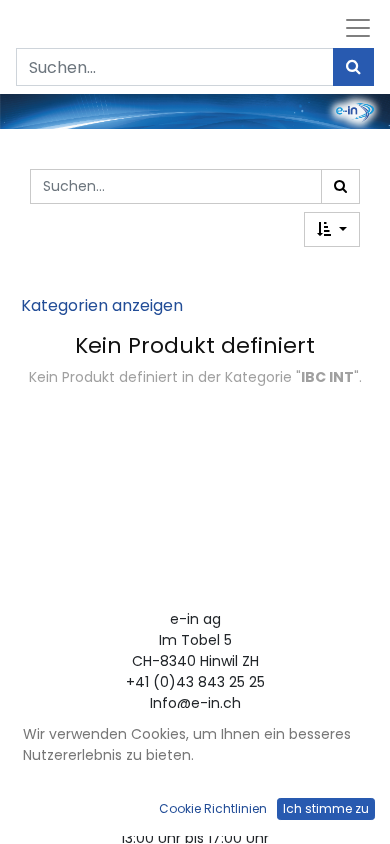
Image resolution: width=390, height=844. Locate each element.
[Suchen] (353, 67)
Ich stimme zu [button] (326, 808)
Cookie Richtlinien (213, 808)
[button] (332, 229)
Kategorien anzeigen (102, 305)
